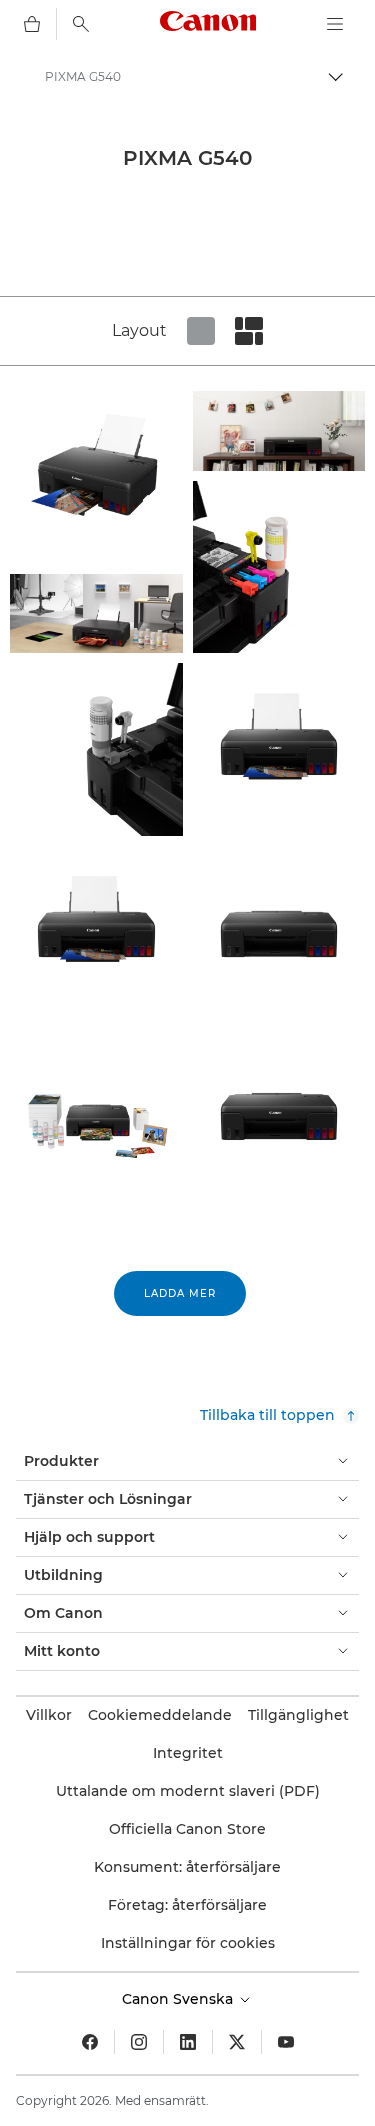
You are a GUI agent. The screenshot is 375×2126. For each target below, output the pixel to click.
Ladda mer (180, 1293)
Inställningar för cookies (188, 1943)
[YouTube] (286, 2042)
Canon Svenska (179, 1999)
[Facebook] (90, 2042)
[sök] (81, 24)
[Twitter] (237, 2042)
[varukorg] (32, 24)
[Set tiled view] (201, 331)
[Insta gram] (139, 2042)
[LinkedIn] (188, 2042)
